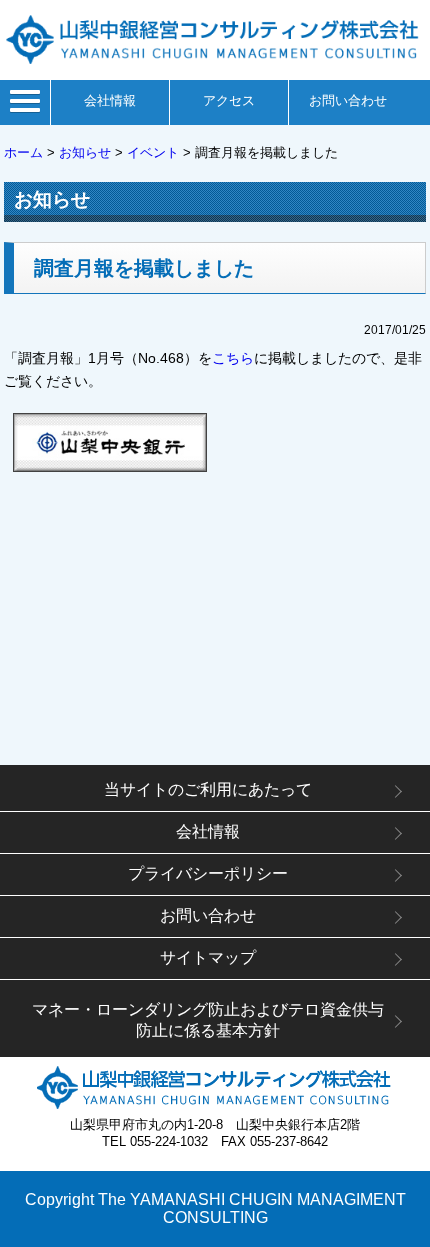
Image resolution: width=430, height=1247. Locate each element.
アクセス (229, 100)
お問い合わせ (348, 100)
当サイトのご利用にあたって (208, 789)
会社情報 (110, 100)
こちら (233, 358)
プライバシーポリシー (208, 873)
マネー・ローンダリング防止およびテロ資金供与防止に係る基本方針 (208, 1020)
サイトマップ (208, 957)
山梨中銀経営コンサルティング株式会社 (215, 1087)
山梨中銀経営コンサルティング (214, 40)
